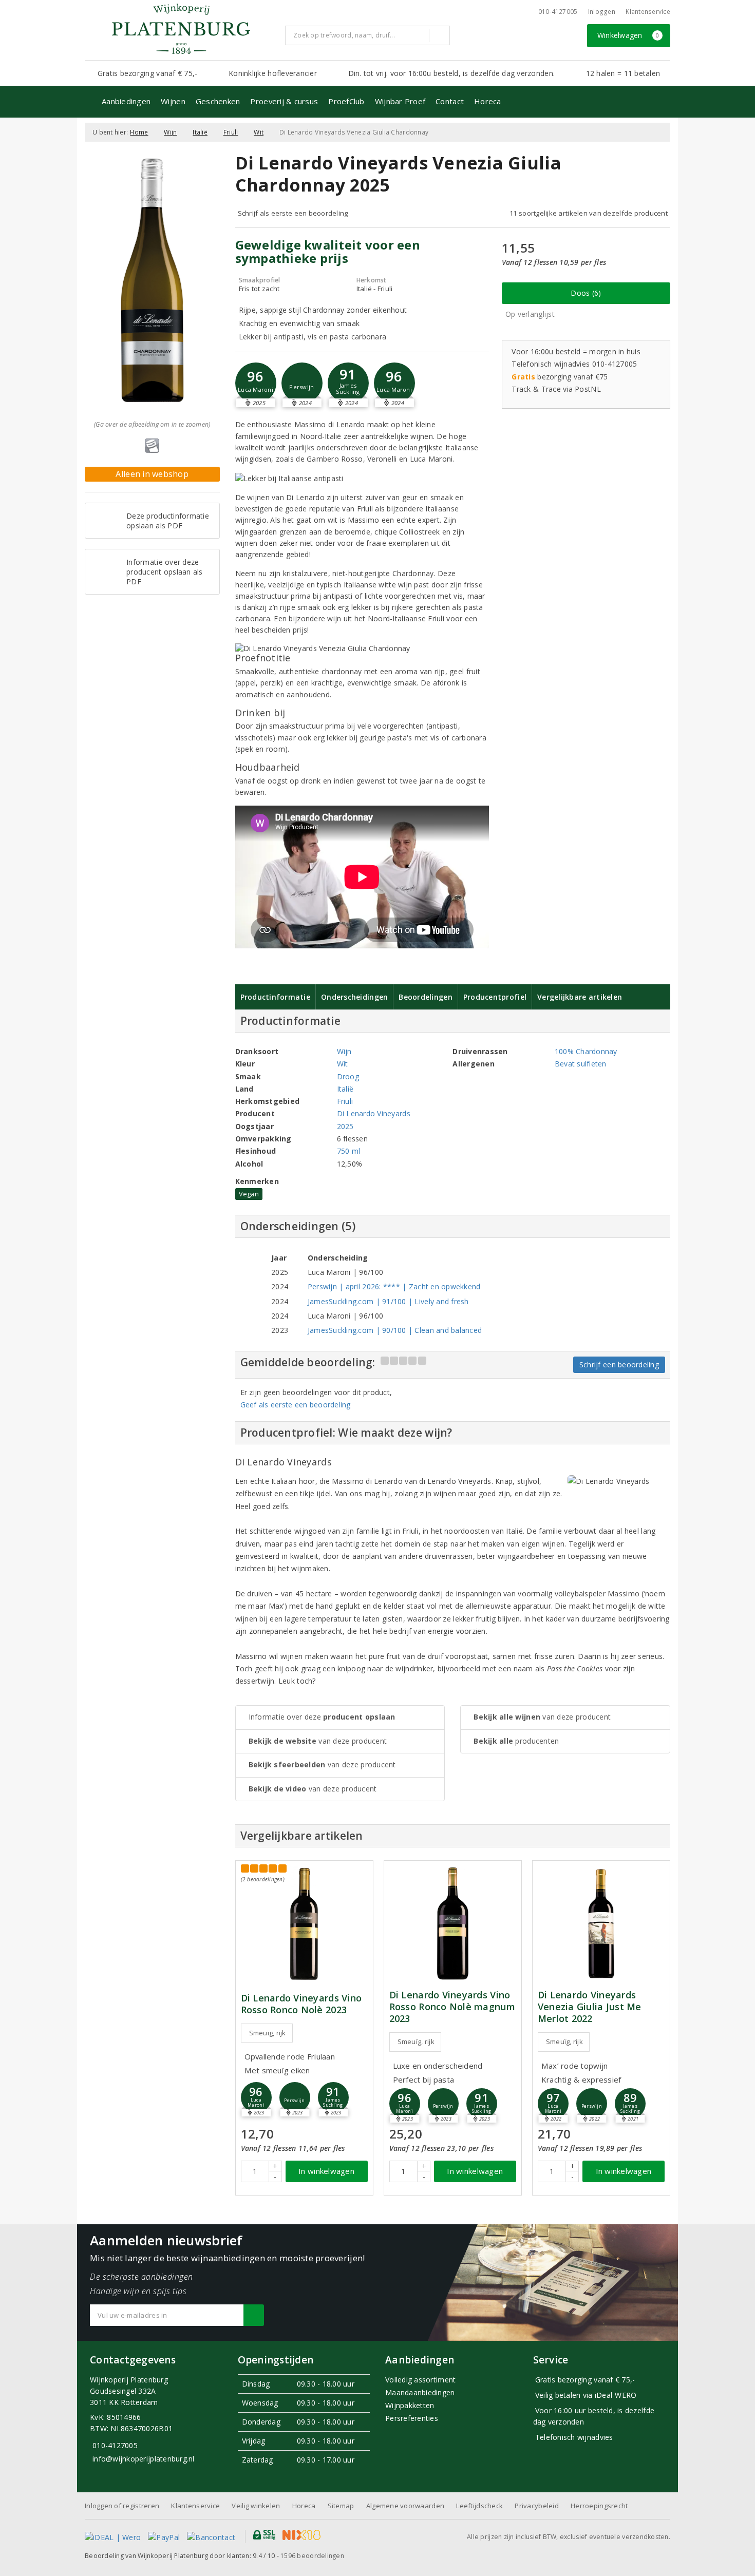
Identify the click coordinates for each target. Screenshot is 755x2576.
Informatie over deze (322, 1717)
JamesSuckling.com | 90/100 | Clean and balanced (395, 1330)
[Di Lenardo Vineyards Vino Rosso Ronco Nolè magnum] (453, 1924)
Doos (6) (586, 293)
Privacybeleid (536, 2506)
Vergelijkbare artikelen (580, 997)
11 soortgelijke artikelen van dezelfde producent (589, 213)
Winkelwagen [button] (628, 35)
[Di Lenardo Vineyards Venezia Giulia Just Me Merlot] (601, 1924)
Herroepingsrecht (599, 2506)
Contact (450, 101)
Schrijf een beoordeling (619, 1365)
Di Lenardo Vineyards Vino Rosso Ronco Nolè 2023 (301, 2004)
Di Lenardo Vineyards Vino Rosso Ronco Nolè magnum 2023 (452, 2007)
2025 (345, 1126)
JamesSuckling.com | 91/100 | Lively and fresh (388, 1301)
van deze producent (318, 1741)
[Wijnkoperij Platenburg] (181, 29)
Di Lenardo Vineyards (374, 1113)
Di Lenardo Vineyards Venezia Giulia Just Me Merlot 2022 (590, 2007)
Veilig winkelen (256, 2506)
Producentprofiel (495, 997)
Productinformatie (276, 997)
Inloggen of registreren (122, 2506)
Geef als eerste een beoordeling (296, 1405)
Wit (259, 132)
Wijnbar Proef (400, 101)
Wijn (170, 132)
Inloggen (602, 12)
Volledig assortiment (420, 2380)
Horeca (488, 101)
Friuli (231, 132)
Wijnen (173, 101)
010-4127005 (558, 12)
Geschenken (218, 101)
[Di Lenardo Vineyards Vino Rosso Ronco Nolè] (304, 1924)
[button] (302, 383)
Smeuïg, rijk (268, 2033)
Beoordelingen (425, 997)
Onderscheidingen (354, 997)
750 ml (349, 1151)
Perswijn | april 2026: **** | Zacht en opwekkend (394, 1286)
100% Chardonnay (586, 1051)
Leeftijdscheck (479, 2506)
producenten (516, 1741)
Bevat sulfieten (581, 1064)
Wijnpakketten (410, 2405)
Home (139, 132)
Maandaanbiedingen (420, 2392)
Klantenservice (648, 12)
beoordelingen (312, 2556)
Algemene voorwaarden (405, 2506)
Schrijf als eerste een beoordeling (293, 213)
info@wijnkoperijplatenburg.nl (144, 2459)
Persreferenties (412, 2418)
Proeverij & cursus (284, 101)
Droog (348, 1076)
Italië (200, 132)
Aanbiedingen (126, 101)
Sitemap (341, 2506)
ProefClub (346, 101)
